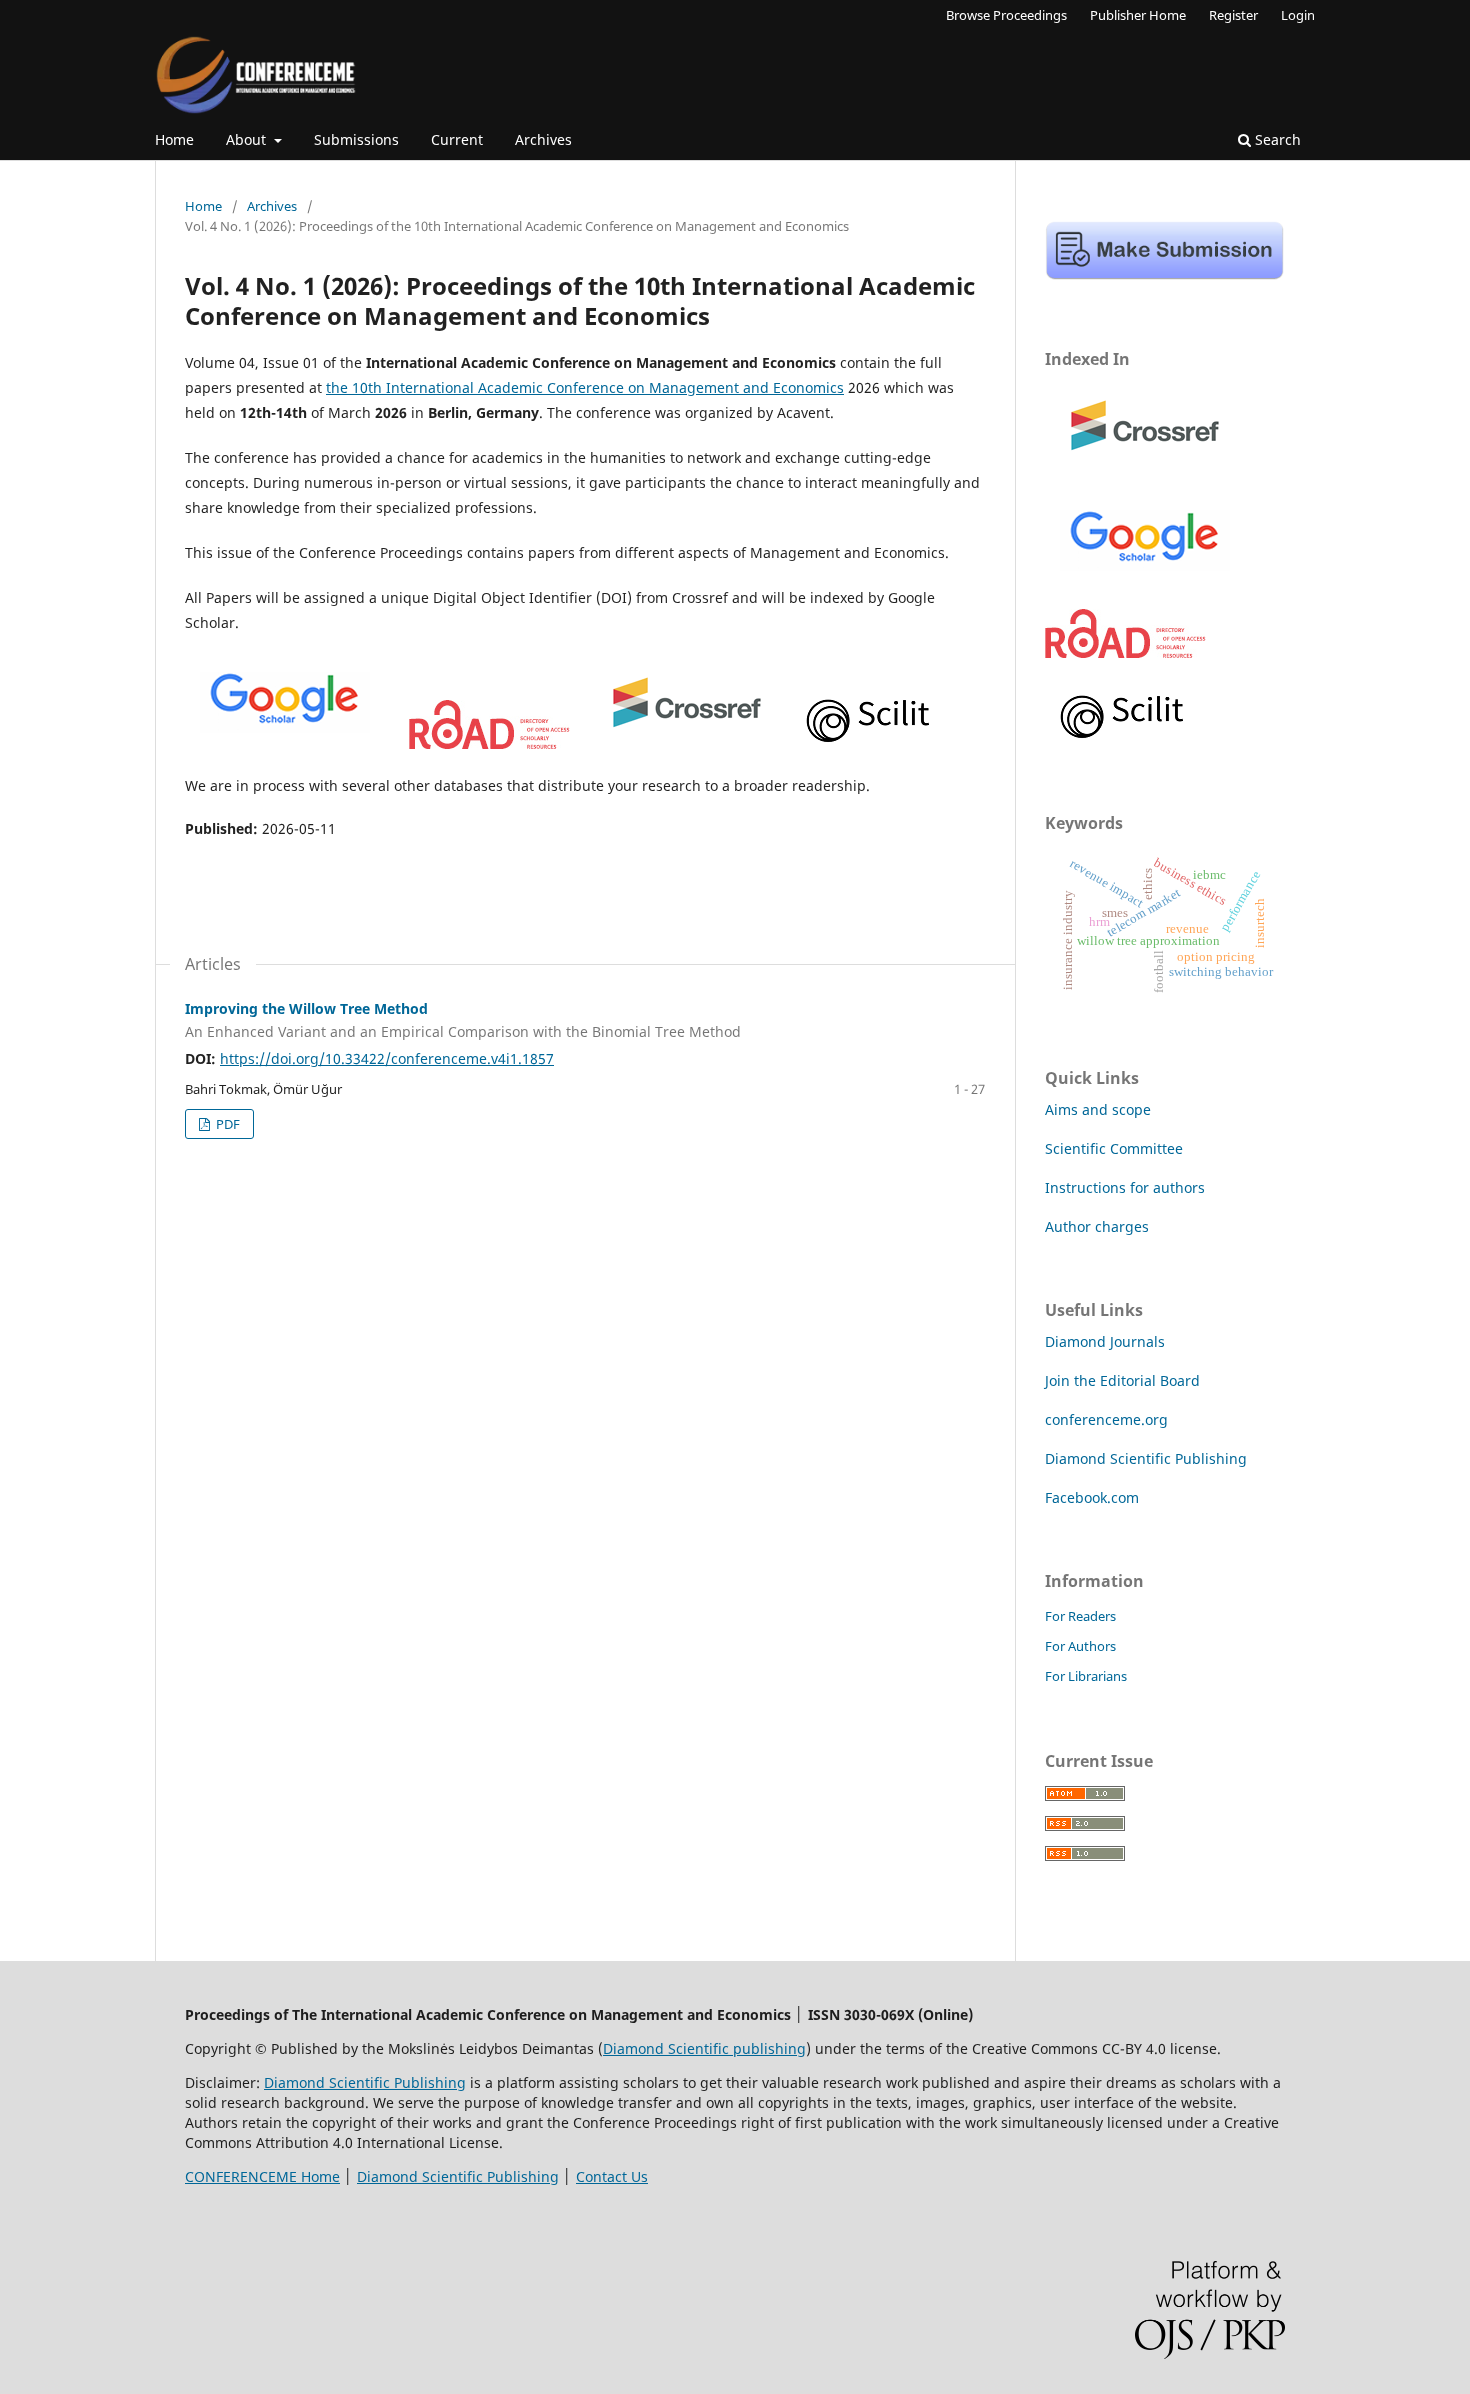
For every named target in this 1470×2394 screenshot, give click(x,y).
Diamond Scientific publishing (704, 2048)
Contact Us (612, 2176)
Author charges (1097, 1226)
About (248, 139)
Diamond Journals (1105, 1341)
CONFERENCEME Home (262, 2176)
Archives (543, 139)
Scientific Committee (1114, 1148)
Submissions (356, 139)
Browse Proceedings (1006, 15)
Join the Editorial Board (1122, 1380)
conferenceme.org (1106, 1419)
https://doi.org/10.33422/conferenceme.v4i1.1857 (387, 1058)
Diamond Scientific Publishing (1146, 1458)
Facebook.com (1092, 1497)
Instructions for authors (1125, 1187)
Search (1276, 139)
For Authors (1080, 1646)
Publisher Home (1138, 15)
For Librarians (1086, 1676)
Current (457, 139)
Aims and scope (1098, 1109)
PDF (226, 1124)
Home (174, 139)
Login (1298, 15)
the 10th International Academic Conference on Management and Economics (585, 387)
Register (1233, 15)
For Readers (1080, 1616)
